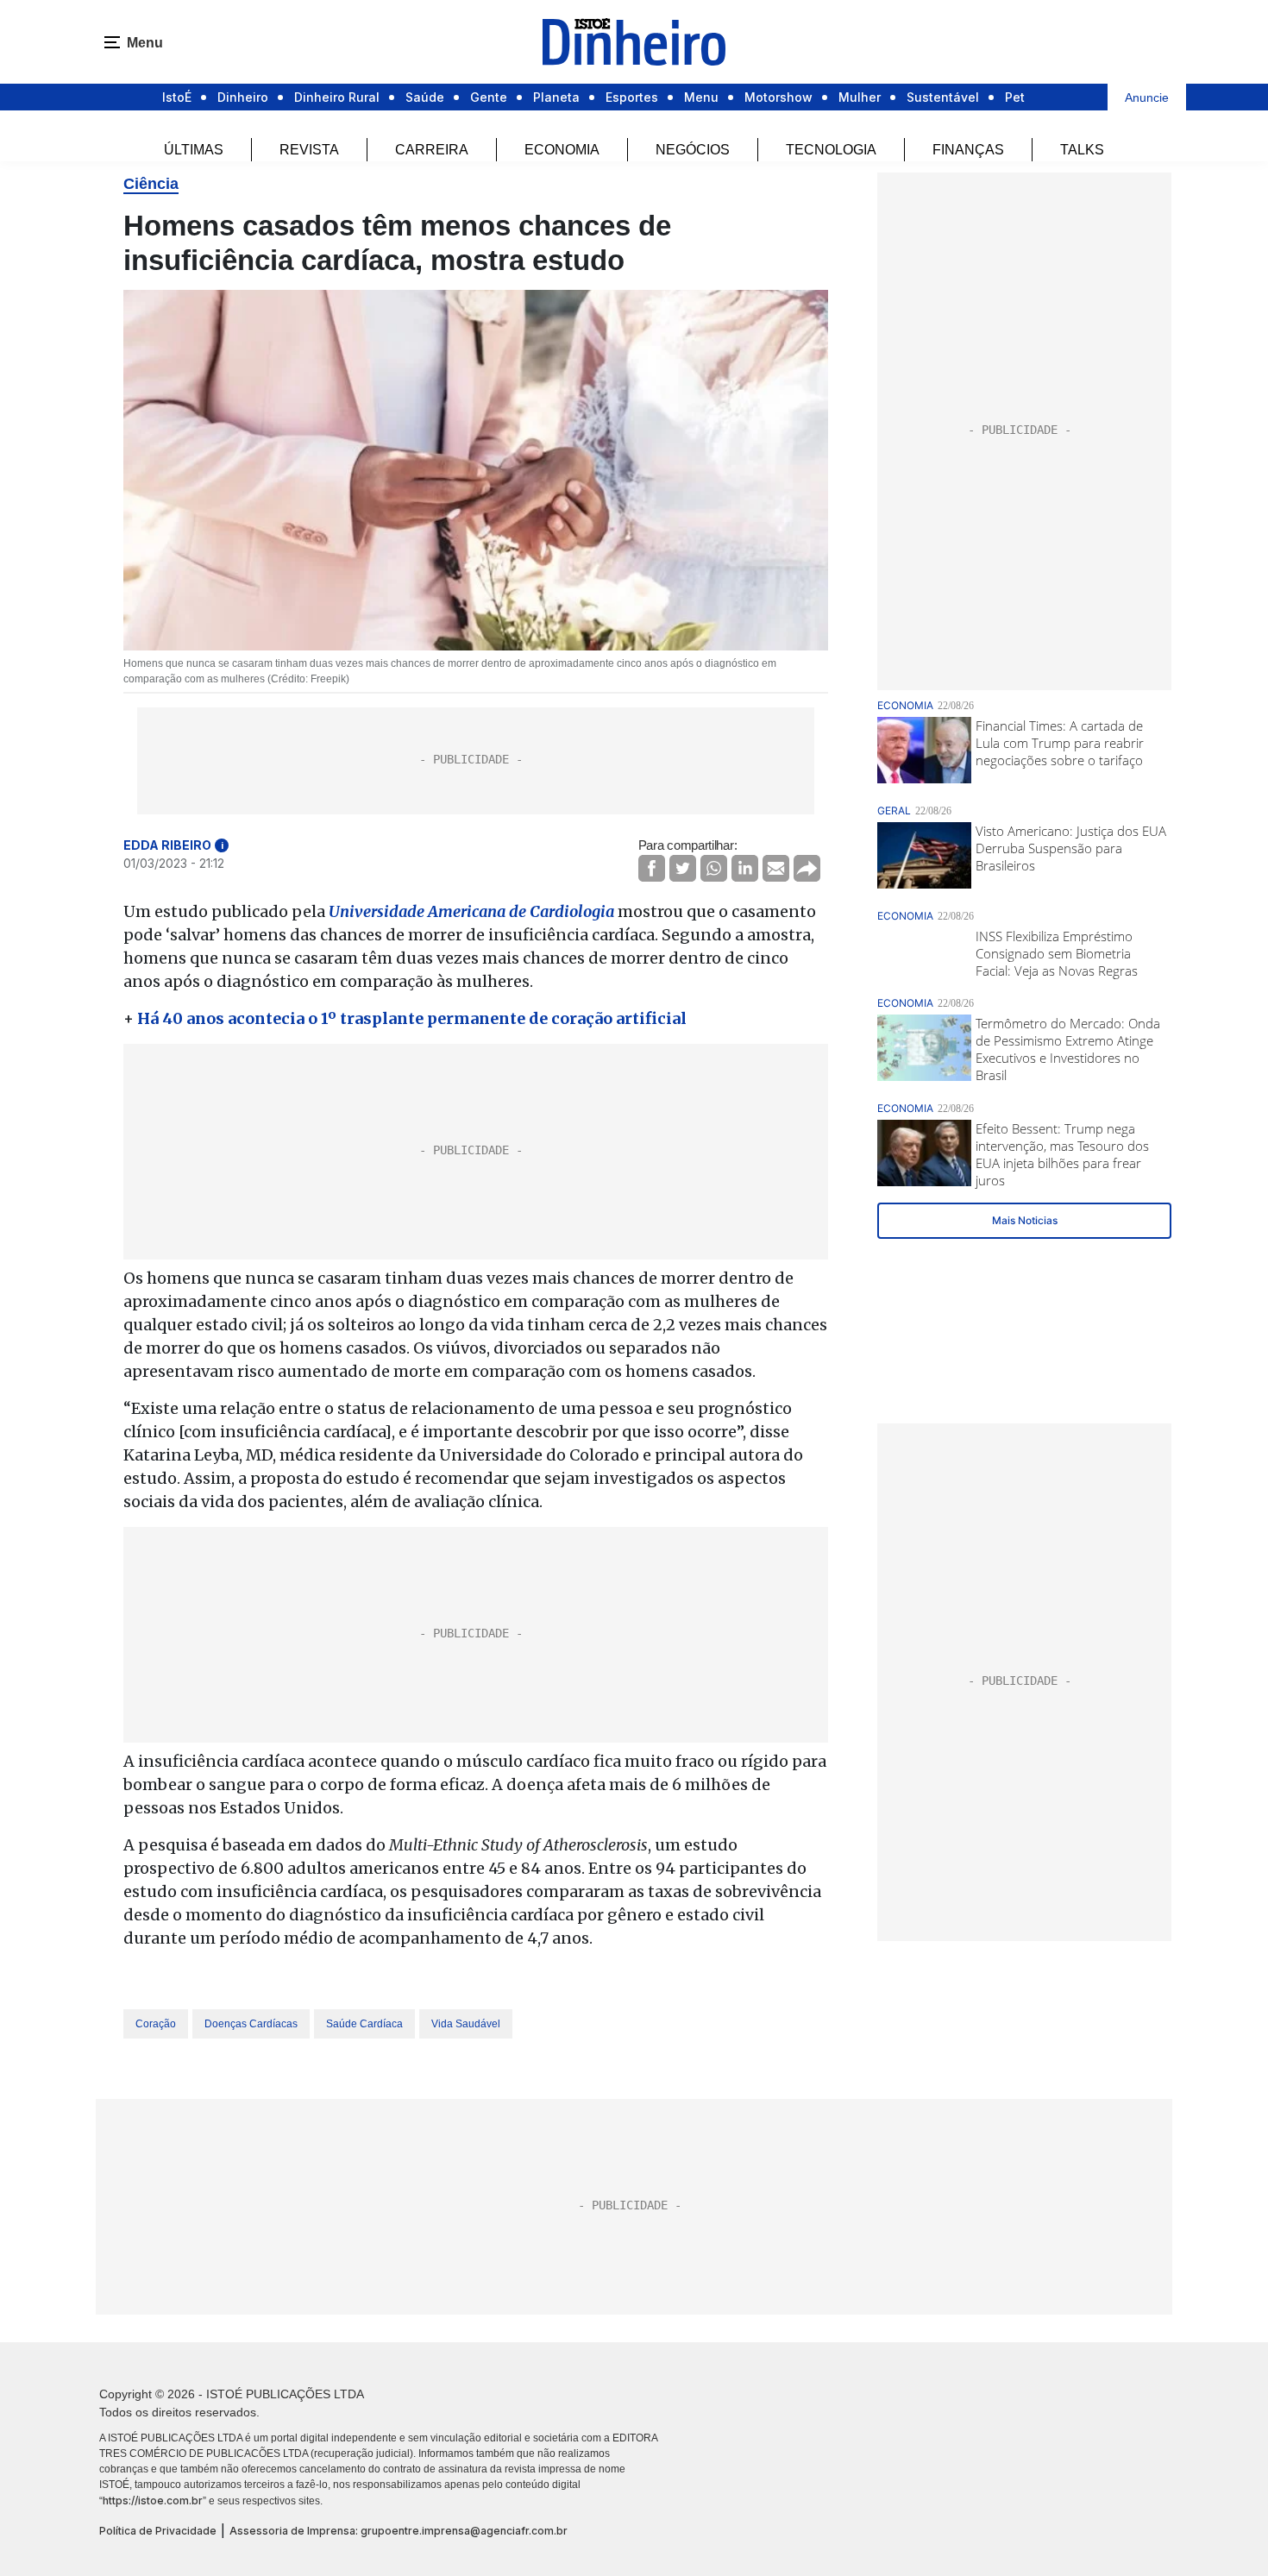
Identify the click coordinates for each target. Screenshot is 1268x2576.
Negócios (693, 150)
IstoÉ (177, 97)
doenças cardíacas (251, 2024)
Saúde (425, 97)
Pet (1015, 97)
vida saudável (466, 2024)
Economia (562, 150)
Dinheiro (243, 97)
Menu (701, 97)
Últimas (194, 150)
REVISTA (309, 150)
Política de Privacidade (158, 2531)
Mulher (860, 97)
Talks (1082, 150)
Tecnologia (831, 150)
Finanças (968, 150)
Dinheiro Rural (337, 97)
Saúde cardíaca (364, 2024)
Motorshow (778, 97)
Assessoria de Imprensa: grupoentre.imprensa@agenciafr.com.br (399, 2531)
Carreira (432, 150)
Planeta (556, 97)
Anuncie (1147, 97)
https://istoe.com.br (153, 2501)
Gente (489, 97)
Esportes (632, 97)
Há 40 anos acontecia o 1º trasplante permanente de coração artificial (412, 1018)
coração (156, 2024)
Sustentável (943, 97)
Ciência (151, 184)
